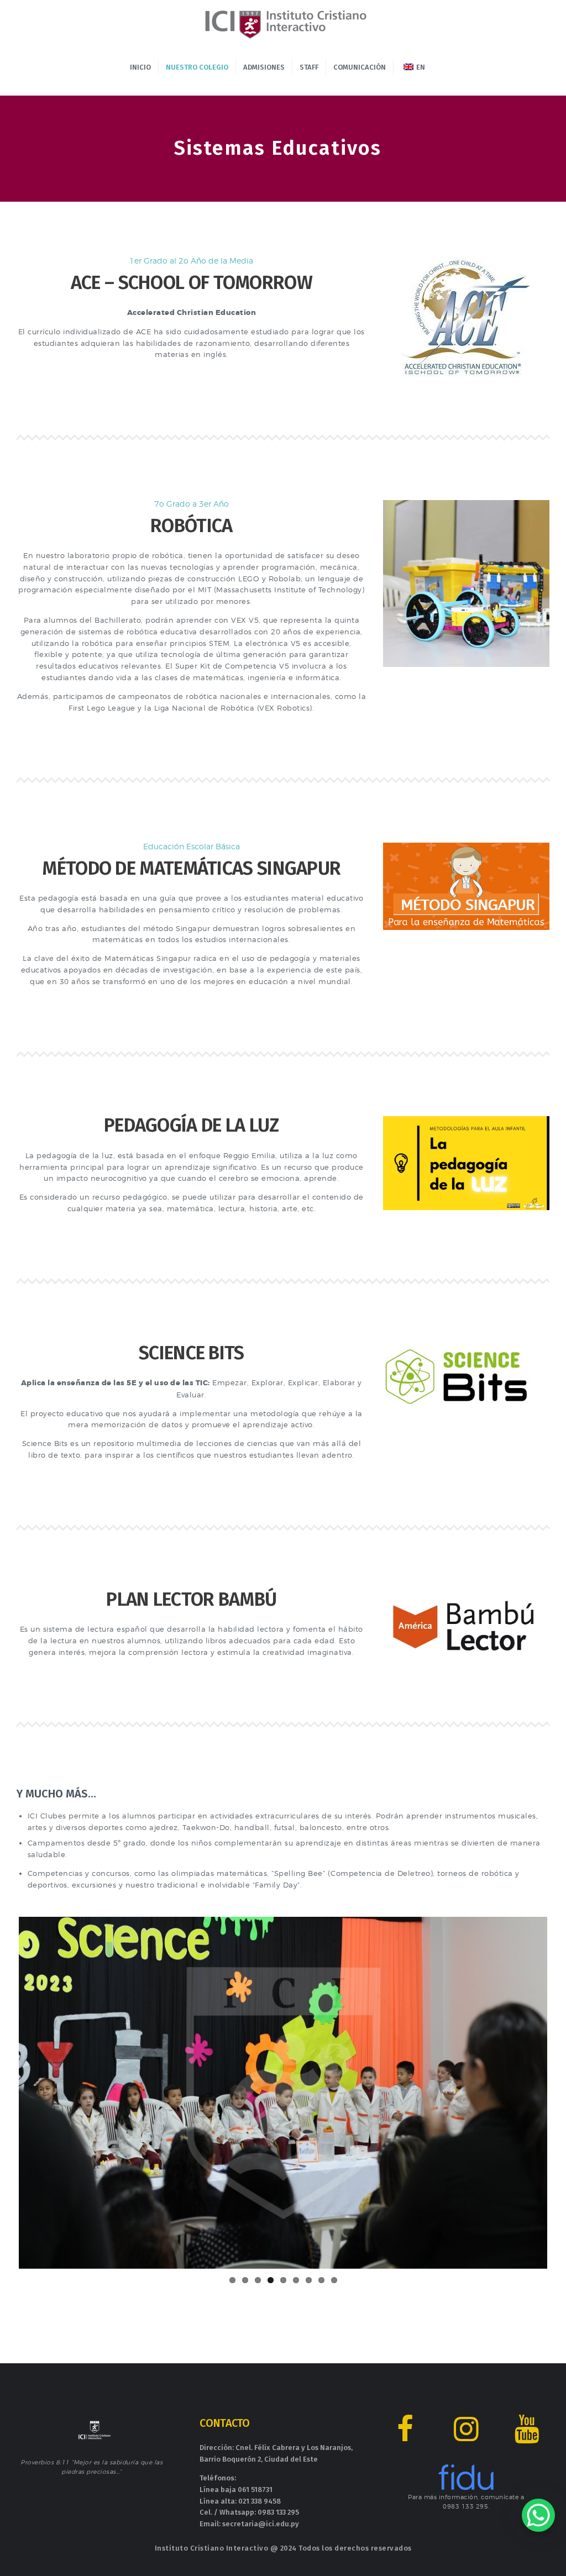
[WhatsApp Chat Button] (538, 2515)
